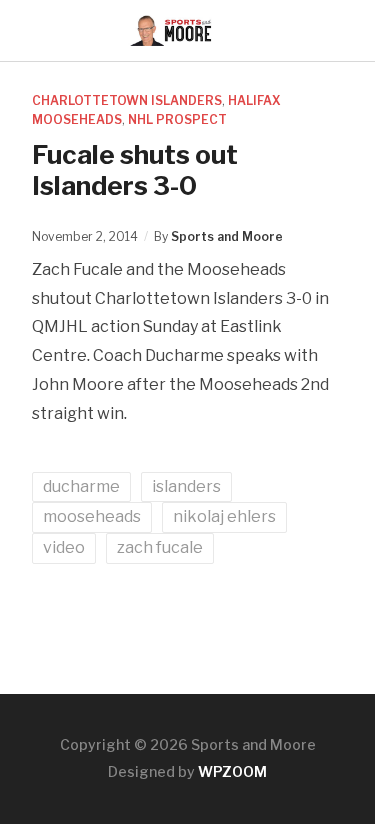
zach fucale (160, 547)
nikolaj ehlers (224, 516)
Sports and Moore (227, 236)
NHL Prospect (177, 119)
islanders (186, 486)
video (64, 547)
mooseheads (92, 516)
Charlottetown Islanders (127, 100)
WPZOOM (232, 771)
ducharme (81, 486)
